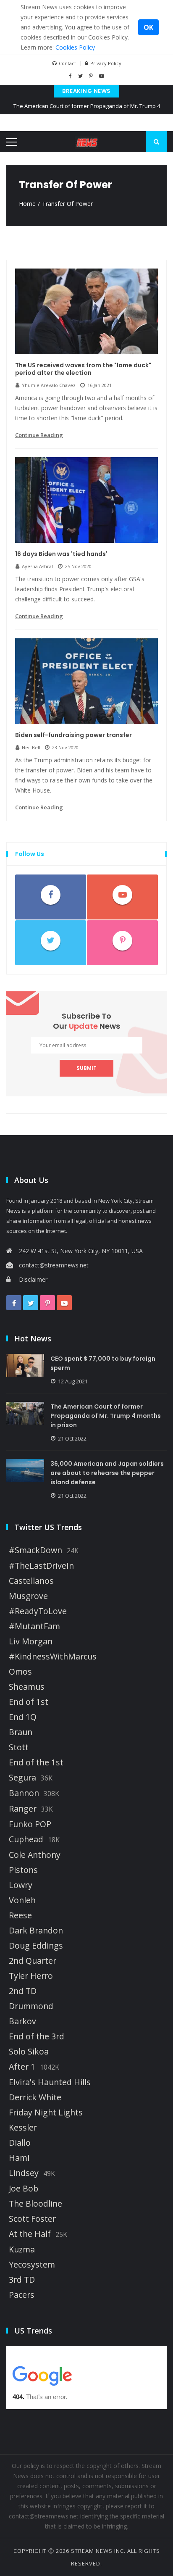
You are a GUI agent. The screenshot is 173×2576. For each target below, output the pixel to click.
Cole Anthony (35, 1855)
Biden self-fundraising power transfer (73, 735)
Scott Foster (32, 2219)
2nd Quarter (33, 1961)
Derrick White (35, 2097)
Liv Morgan (31, 1641)
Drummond (31, 2006)
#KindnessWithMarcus (53, 1657)
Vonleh (22, 1900)
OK (148, 27)
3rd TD (22, 2280)
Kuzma (22, 2249)
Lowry (21, 1885)
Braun (21, 1732)
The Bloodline (35, 2204)
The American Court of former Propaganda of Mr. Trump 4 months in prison (87, 112)
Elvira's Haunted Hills (50, 2082)
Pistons (23, 1870)
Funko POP (30, 1824)
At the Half (30, 2234)
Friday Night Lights (46, 2112)
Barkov (22, 2021)
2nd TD (23, 1991)
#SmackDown (35, 1550)
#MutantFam (34, 1626)
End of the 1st (36, 1762)
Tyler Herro (31, 1976)
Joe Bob (24, 2189)
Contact (67, 63)
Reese (20, 1915)
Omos (20, 1672)
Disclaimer (33, 1279)
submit (86, 1068)
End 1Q (23, 1717)
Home (27, 204)
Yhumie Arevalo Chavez (49, 385)
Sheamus (27, 1687)
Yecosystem (32, 2265)
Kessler (23, 2128)
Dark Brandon (36, 1931)
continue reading (39, 435)
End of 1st (29, 1702)
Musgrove (28, 1596)
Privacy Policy (106, 63)
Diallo (20, 2143)
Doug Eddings (36, 1946)
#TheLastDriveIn (41, 1566)
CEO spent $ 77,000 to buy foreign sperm (103, 1363)
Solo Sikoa (29, 2052)
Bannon (24, 1793)
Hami (19, 2158)
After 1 (22, 2067)
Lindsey (24, 2173)
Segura (22, 1778)
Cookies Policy (75, 47)
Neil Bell (31, 747)
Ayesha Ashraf (38, 566)
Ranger (23, 1809)
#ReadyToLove (38, 1611)
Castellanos (31, 1581)
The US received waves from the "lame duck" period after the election (83, 369)
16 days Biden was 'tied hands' (61, 554)
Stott (19, 1747)
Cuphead (26, 1839)
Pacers (22, 2295)
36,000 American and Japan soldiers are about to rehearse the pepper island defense (107, 1473)
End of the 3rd (37, 2036)
